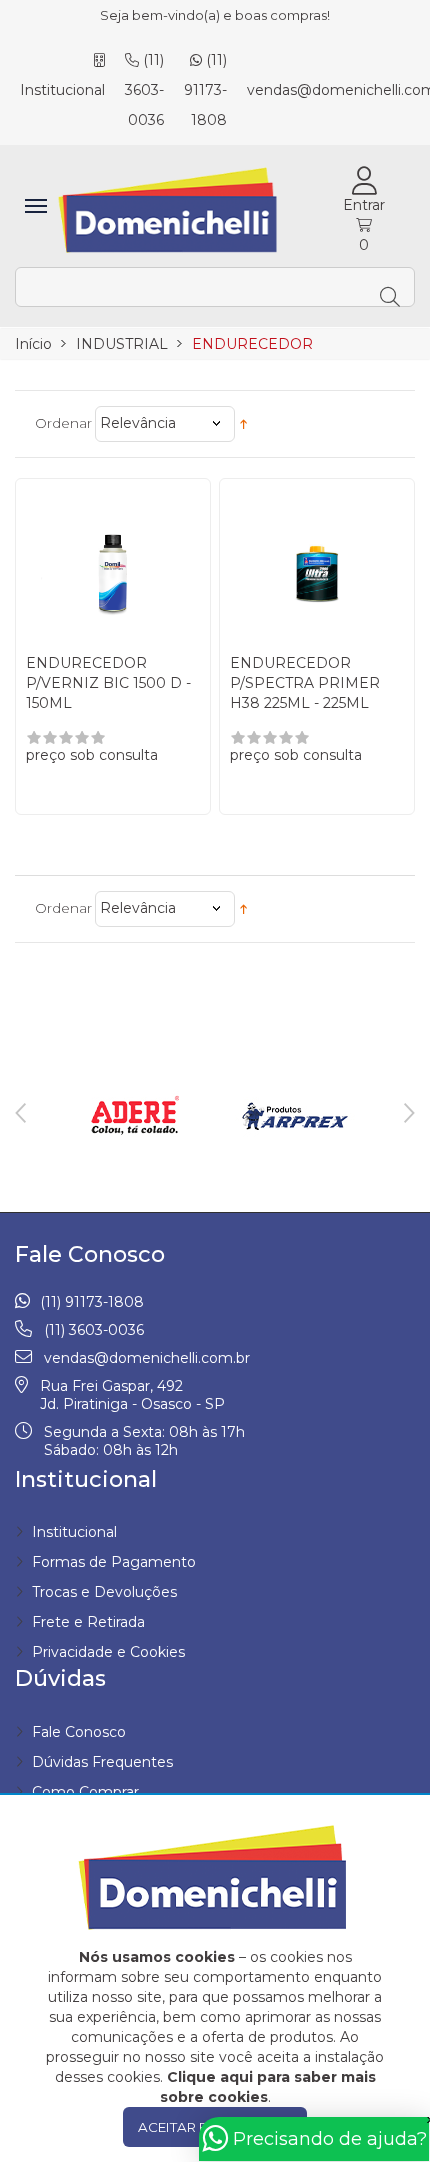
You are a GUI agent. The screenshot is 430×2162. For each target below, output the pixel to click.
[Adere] (135, 1116)
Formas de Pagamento (114, 1562)
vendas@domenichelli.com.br (147, 1358)
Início (33, 344)
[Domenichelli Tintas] (170, 211)
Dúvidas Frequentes (102, 1762)
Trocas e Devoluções (104, 1592)
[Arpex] (295, 1116)
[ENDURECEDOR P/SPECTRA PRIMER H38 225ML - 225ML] (317, 566)
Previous (20, 1113)
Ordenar (63, 423)
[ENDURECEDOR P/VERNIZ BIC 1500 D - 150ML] (113, 566)
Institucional (74, 1532)
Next (409, 1113)
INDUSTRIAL (122, 344)
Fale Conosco (79, 1732)
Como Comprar (85, 1792)
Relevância (138, 423)
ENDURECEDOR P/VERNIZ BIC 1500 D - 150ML (108, 683)
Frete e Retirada (88, 1622)
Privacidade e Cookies (108, 1652)
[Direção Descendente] (243, 423)
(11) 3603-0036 (144, 90)
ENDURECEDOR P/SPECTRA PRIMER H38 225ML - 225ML (305, 683)
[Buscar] (392, 287)
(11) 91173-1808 (205, 90)
